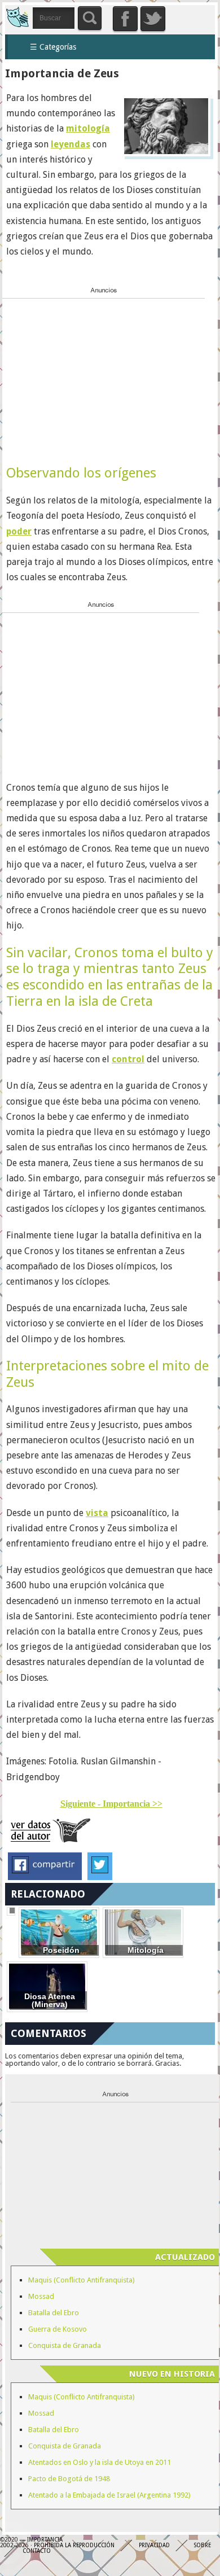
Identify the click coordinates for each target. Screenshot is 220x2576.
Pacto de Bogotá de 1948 (69, 2479)
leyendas (71, 144)
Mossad (41, 2296)
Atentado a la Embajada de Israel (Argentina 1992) (109, 2495)
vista (97, 1513)
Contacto (37, 2551)
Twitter (153, 19)
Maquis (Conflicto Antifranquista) (82, 2280)
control (128, 1059)
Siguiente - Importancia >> (111, 1804)
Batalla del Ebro (54, 2313)
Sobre (203, 2545)
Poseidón (61, 1950)
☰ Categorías (53, 47)
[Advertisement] (87, 373)
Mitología (146, 1950)
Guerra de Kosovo (58, 2329)
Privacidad (154, 2545)
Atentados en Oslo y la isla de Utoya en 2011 (100, 2462)
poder (19, 531)
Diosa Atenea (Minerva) (50, 2001)
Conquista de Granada (65, 2345)
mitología (88, 128)
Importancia (17, 17)
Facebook (125, 19)
